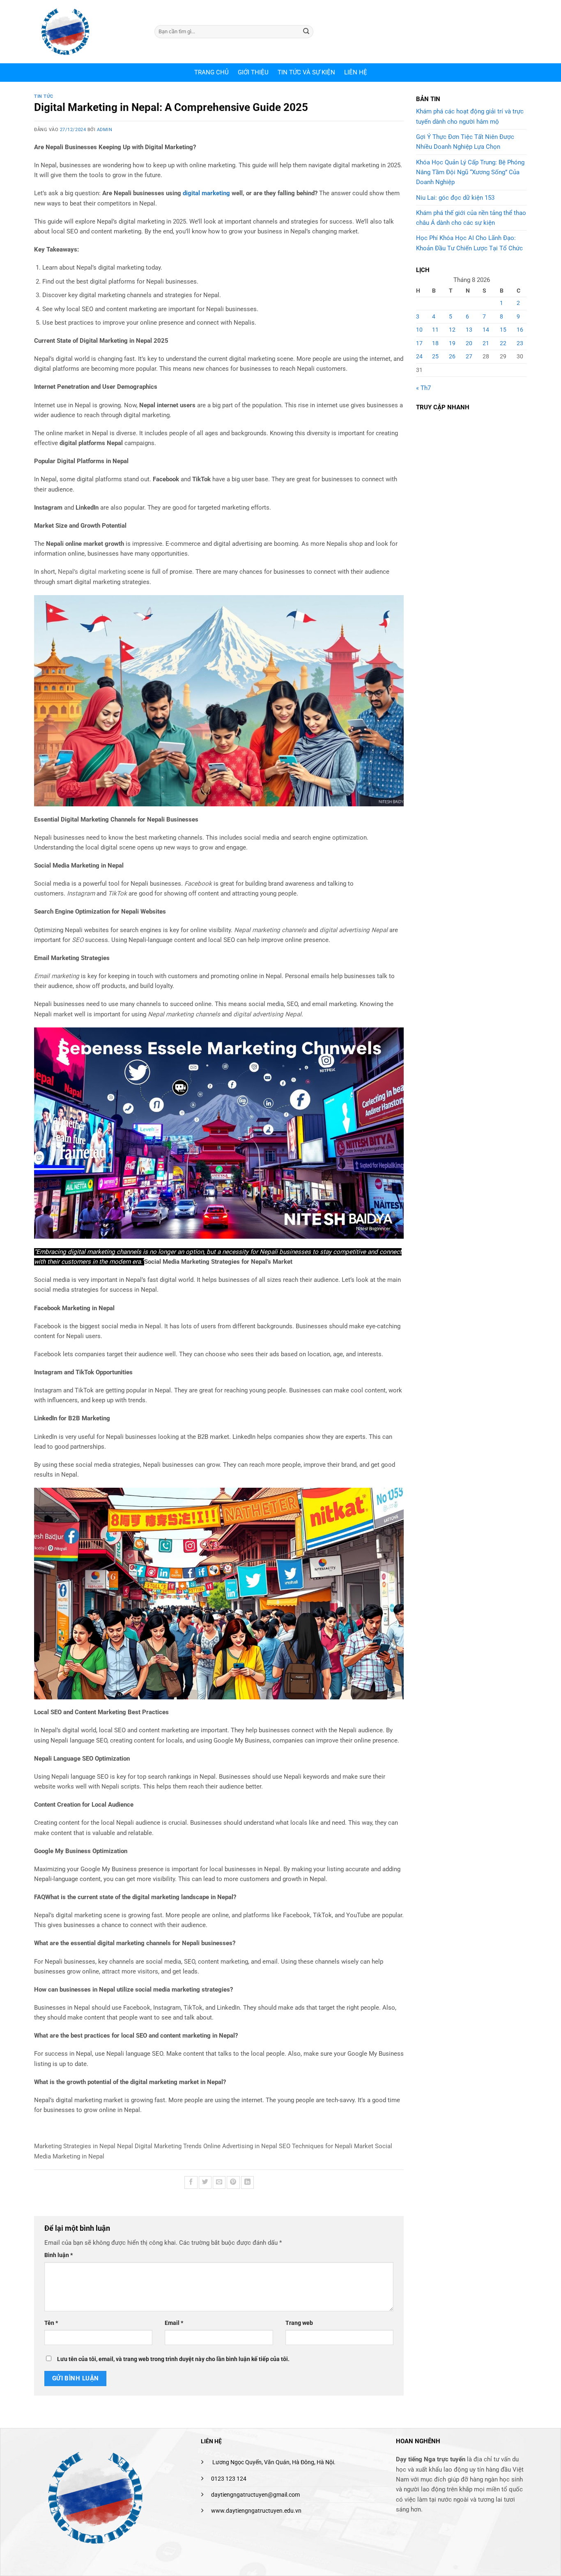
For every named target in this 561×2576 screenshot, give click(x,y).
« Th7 (423, 388)
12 (452, 330)
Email (174, 2323)
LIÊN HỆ (356, 72)
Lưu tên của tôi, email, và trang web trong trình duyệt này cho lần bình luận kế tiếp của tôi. (173, 2359)
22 (503, 343)
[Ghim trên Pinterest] (233, 2182)
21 (486, 343)
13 (469, 330)
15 (503, 330)
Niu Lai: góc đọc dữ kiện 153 (455, 198)
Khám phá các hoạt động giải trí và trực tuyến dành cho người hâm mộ (470, 116)
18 (435, 343)
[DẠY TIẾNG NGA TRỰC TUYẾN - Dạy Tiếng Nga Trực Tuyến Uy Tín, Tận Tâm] (88, 32)
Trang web (299, 2323)
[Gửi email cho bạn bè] (219, 2182)
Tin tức (44, 96)
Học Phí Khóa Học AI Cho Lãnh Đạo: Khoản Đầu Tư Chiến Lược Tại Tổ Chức (469, 243)
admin (105, 130)
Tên (51, 2323)
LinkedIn (244, 1437)
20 (469, 343)
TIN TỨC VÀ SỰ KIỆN (306, 72)
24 (419, 356)
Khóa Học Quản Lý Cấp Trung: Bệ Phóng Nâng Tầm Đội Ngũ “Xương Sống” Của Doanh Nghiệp (470, 172)
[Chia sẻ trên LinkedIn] (247, 2182)
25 (435, 356)
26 (452, 356)
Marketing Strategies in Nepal (75, 2146)
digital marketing (206, 193)
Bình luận (59, 2255)
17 (419, 343)
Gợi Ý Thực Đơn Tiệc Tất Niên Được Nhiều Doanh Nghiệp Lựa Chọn (465, 142)
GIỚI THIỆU (253, 72)
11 (435, 330)
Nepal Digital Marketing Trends (159, 2146)
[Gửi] (306, 32)
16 (520, 330)
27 (469, 356)
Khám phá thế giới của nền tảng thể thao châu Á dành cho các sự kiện (471, 218)
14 (486, 330)
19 (452, 343)
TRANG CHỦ (212, 72)
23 (520, 343)
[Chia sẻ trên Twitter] (205, 2182)
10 (419, 330)
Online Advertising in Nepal (240, 2146)
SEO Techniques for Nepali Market (326, 2146)
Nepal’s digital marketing (92, 572)
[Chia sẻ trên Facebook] (191, 2182)
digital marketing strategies (112, 582)
